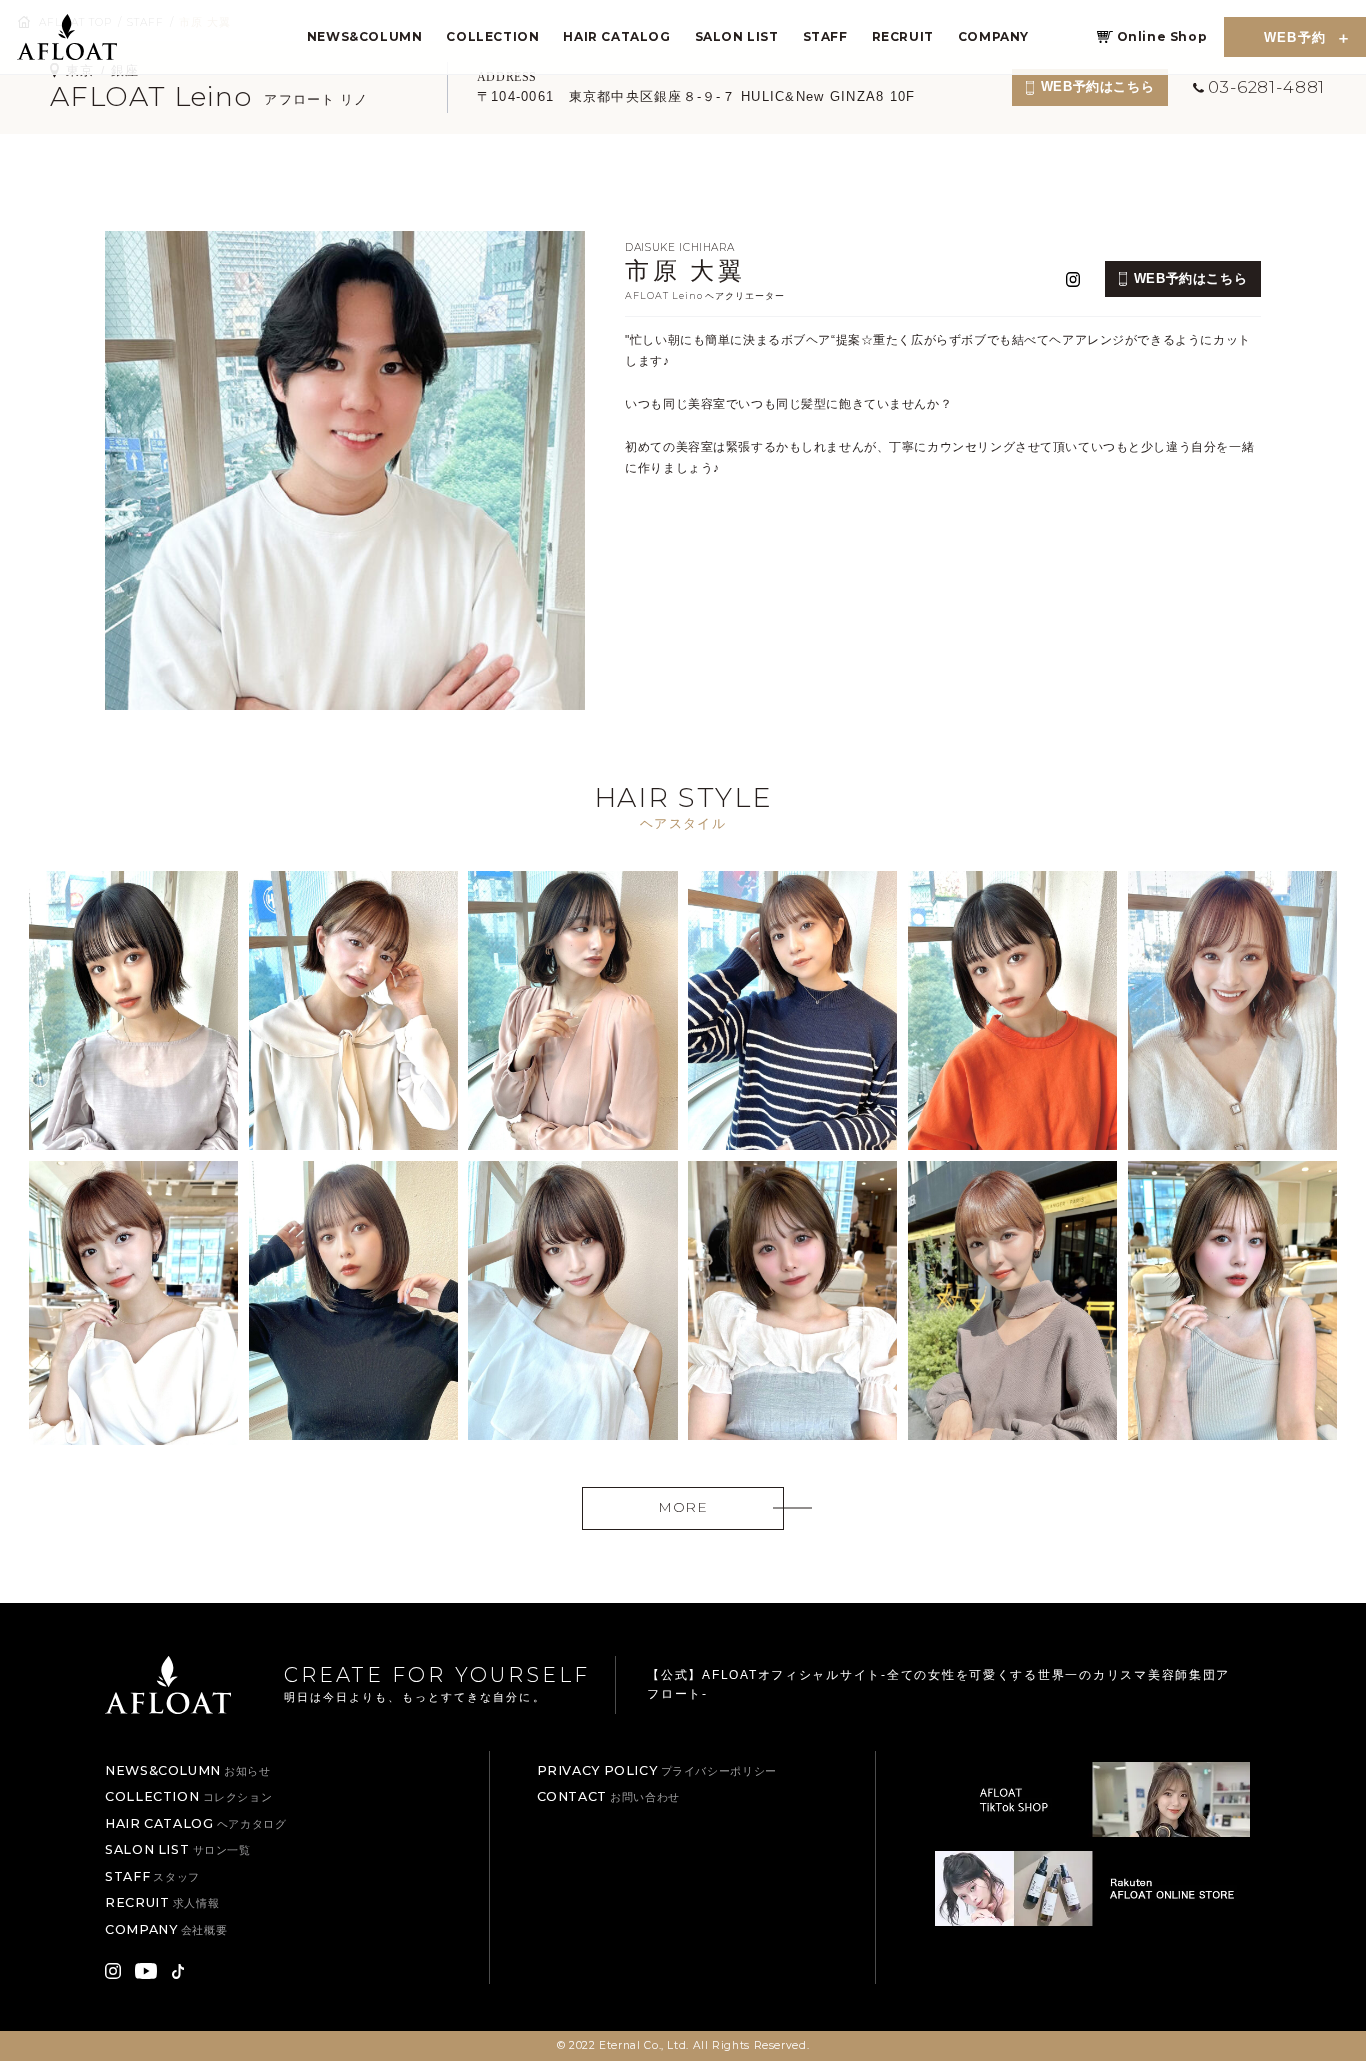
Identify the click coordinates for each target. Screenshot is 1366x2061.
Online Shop (1162, 36)
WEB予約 (1295, 37)
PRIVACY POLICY (657, 1770)
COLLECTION (492, 36)
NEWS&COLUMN (365, 36)
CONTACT (608, 1796)
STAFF (825, 36)
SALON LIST (737, 36)
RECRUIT (903, 36)
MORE (683, 1507)
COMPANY (993, 36)
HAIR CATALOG (616, 36)
